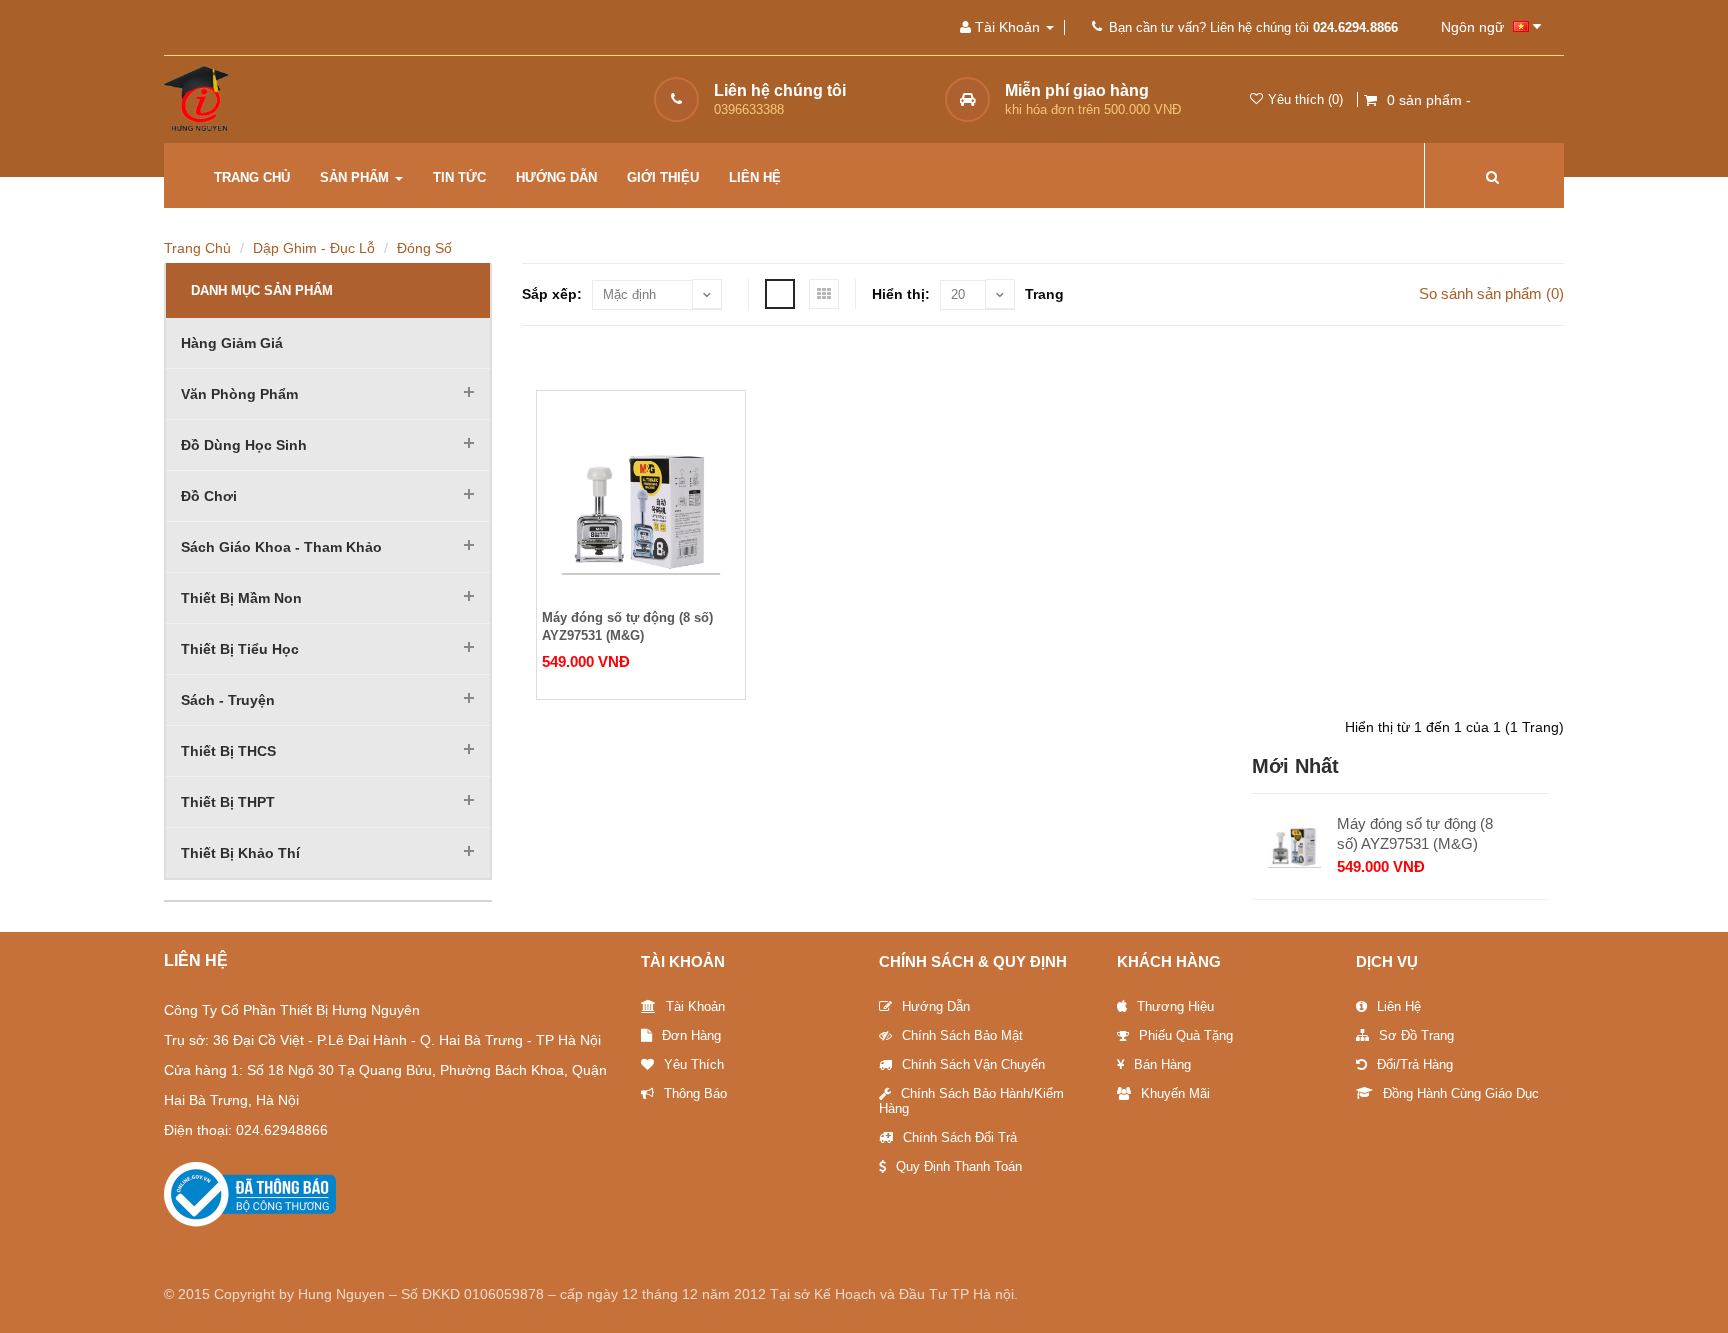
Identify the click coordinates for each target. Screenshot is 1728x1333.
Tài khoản (695, 1006)
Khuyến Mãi (1175, 1093)
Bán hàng (1162, 1064)
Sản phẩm (356, 177)
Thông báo (695, 1093)
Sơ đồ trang (1416, 1035)
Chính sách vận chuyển (973, 1064)
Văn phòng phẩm (239, 394)
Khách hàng (1169, 961)
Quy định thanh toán (959, 1166)
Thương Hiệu (1175, 1006)
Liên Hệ (1399, 1006)
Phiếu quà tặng (1186, 1035)
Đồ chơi (209, 496)
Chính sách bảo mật (962, 1035)
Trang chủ (252, 177)
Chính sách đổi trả (960, 1137)
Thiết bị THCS (228, 751)
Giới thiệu (663, 177)
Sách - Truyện (228, 700)
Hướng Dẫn (936, 1006)
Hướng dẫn (556, 177)
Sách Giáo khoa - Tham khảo (281, 547)
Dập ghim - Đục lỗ (314, 248)
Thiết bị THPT (228, 802)
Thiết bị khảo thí (240, 853)
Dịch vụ (1387, 961)
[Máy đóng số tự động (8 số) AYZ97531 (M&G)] (641, 495)
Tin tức (459, 177)
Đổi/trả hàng (1415, 1064)
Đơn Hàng (691, 1035)
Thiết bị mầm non (241, 598)
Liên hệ (755, 177)
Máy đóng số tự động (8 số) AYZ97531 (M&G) (627, 626)
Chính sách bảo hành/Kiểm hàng (971, 1101)
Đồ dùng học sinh (244, 445)
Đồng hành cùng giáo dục (1461, 1093)
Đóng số (424, 248)
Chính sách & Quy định (973, 961)
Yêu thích (694, 1064)
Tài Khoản (683, 961)
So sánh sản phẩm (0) (1491, 293)
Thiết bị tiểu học (240, 649)
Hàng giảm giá (232, 343)
